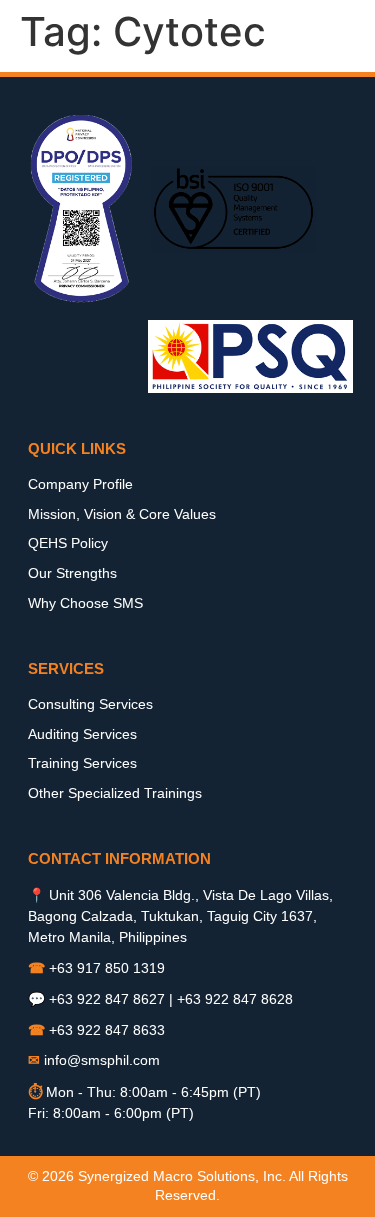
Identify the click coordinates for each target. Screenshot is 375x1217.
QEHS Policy (68, 543)
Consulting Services (90, 704)
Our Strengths (72, 573)
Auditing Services (82, 734)
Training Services (82, 763)
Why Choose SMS (85, 603)
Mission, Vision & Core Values (122, 514)
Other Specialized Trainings (115, 793)
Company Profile (80, 484)
